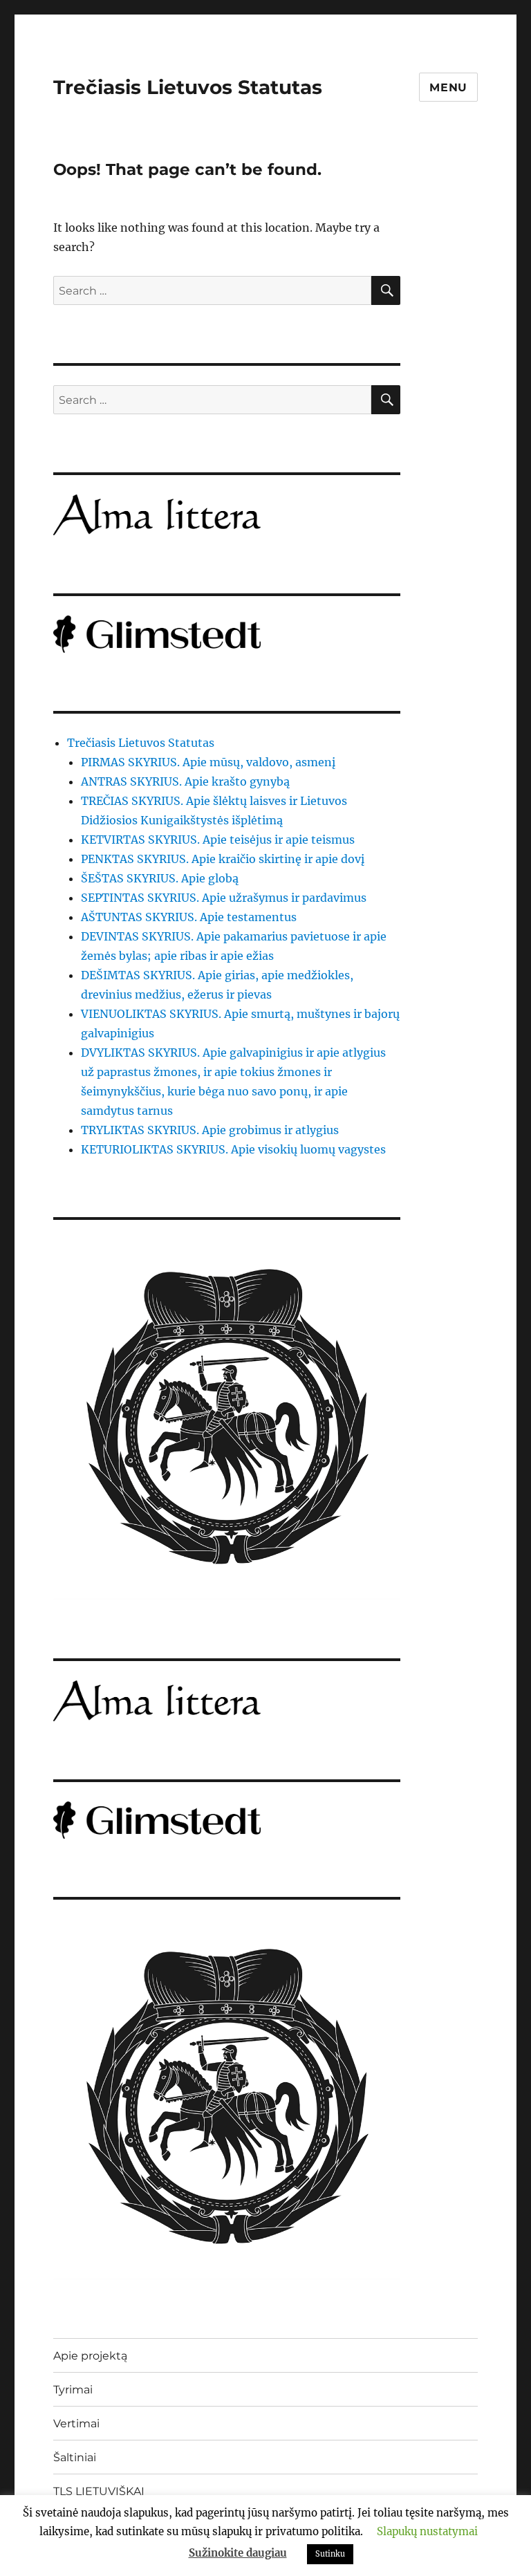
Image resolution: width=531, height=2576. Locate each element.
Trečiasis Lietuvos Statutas (188, 87)
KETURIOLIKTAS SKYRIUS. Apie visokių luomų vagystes (233, 1149)
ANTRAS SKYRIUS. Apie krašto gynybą (185, 781)
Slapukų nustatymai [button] (427, 2531)
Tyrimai (73, 2390)
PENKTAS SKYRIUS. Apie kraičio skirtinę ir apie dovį (223, 859)
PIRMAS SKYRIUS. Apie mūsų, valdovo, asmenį (208, 762)
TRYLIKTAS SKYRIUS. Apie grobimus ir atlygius (210, 1130)
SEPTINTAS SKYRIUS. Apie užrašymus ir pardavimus (224, 898)
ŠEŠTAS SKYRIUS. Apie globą (160, 878)
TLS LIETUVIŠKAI (99, 2491)
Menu (448, 87)
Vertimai (76, 2424)
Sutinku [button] (330, 2554)
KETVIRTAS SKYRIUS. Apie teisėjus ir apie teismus (218, 840)
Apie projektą (90, 2356)
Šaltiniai (75, 2457)
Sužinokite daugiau (238, 2553)
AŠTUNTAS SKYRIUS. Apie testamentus (189, 917)
